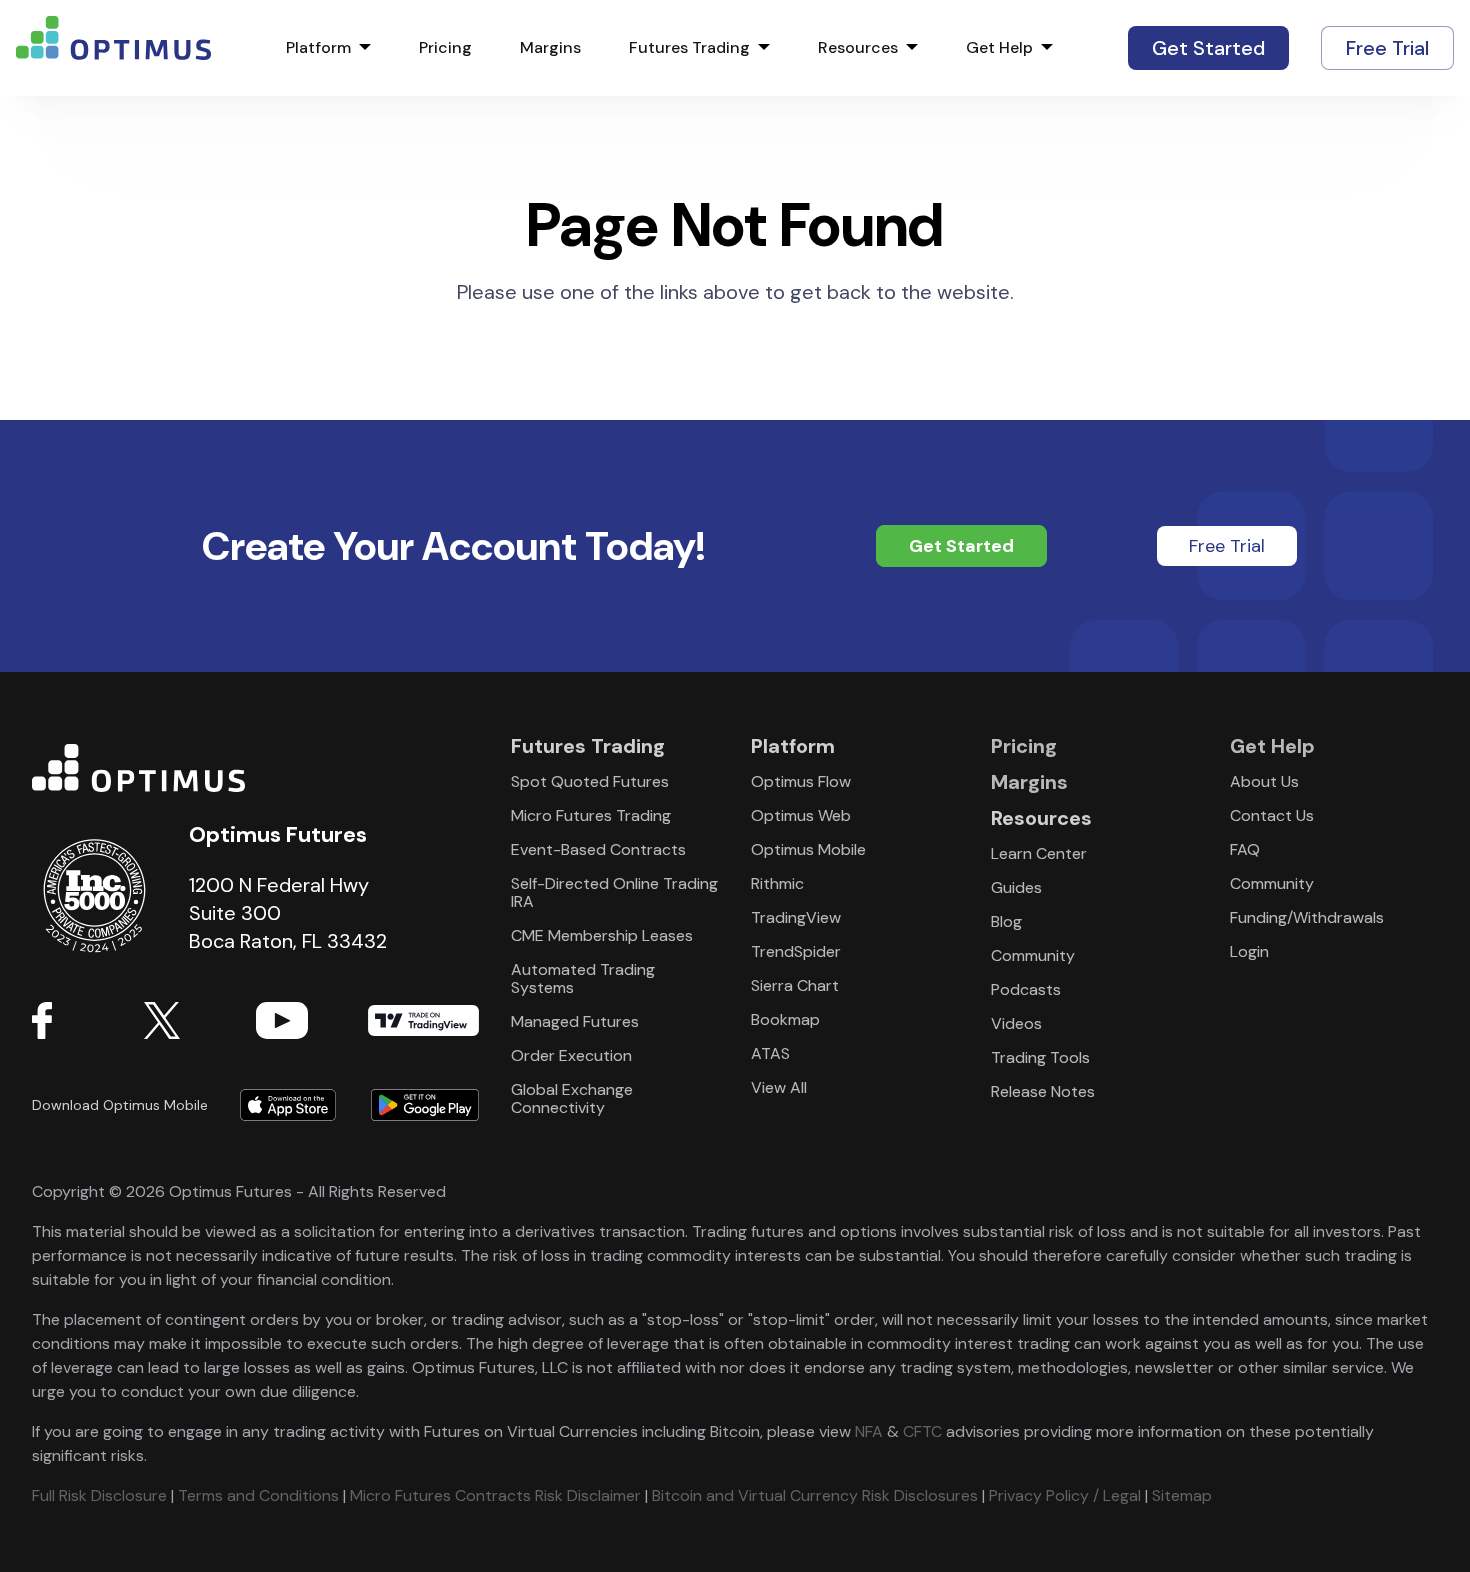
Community (1033, 955)
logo (113, 48)
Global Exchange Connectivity (572, 1098)
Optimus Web (801, 815)
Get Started (1208, 48)
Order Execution (571, 1055)
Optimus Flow (801, 781)
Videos (1016, 1023)
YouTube (312, 1020)
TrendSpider (796, 951)
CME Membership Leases (602, 935)
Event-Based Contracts (598, 849)
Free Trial (1387, 48)
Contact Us (1272, 815)
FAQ (1245, 849)
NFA (869, 1431)
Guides (1016, 887)
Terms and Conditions (258, 1495)
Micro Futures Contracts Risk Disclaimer (495, 1495)
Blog (1006, 921)
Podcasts (1026, 989)
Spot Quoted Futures (590, 781)
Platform (318, 48)
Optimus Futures (255, 768)
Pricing (445, 48)
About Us (1264, 781)
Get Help (999, 48)
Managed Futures (575, 1021)
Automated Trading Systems (583, 978)
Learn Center (1039, 853)
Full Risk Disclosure (99, 1495)
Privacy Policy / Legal (1065, 1495)
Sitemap (1182, 1495)
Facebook (88, 1020)
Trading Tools (1040, 1057)
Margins (550, 48)
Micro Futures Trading (591, 815)
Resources (858, 48)
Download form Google (416, 1105)
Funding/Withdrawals (1307, 917)
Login (1249, 951)
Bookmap (785, 1019)
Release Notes (1043, 1091)
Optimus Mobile (808, 849)
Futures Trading (689, 48)
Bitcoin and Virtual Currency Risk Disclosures (815, 1495)
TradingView (424, 1020)
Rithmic (777, 883)
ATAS (770, 1053)
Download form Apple (288, 1105)
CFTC (922, 1431)
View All (779, 1087)
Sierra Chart (795, 985)
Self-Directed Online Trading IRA (614, 892)
